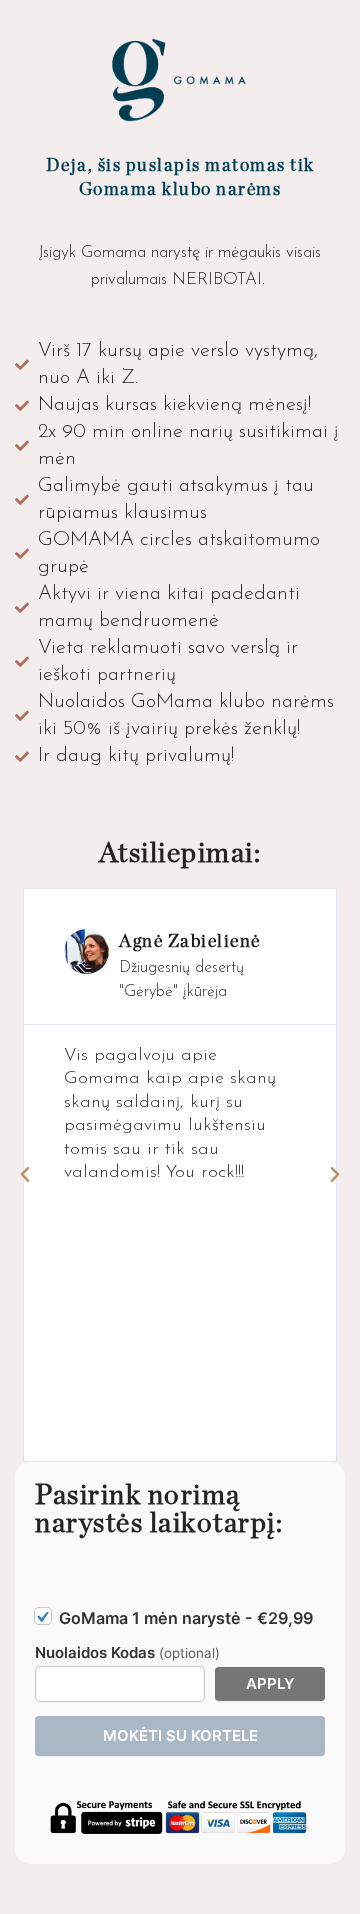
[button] (25, 1175)
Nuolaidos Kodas (127, 1652)
